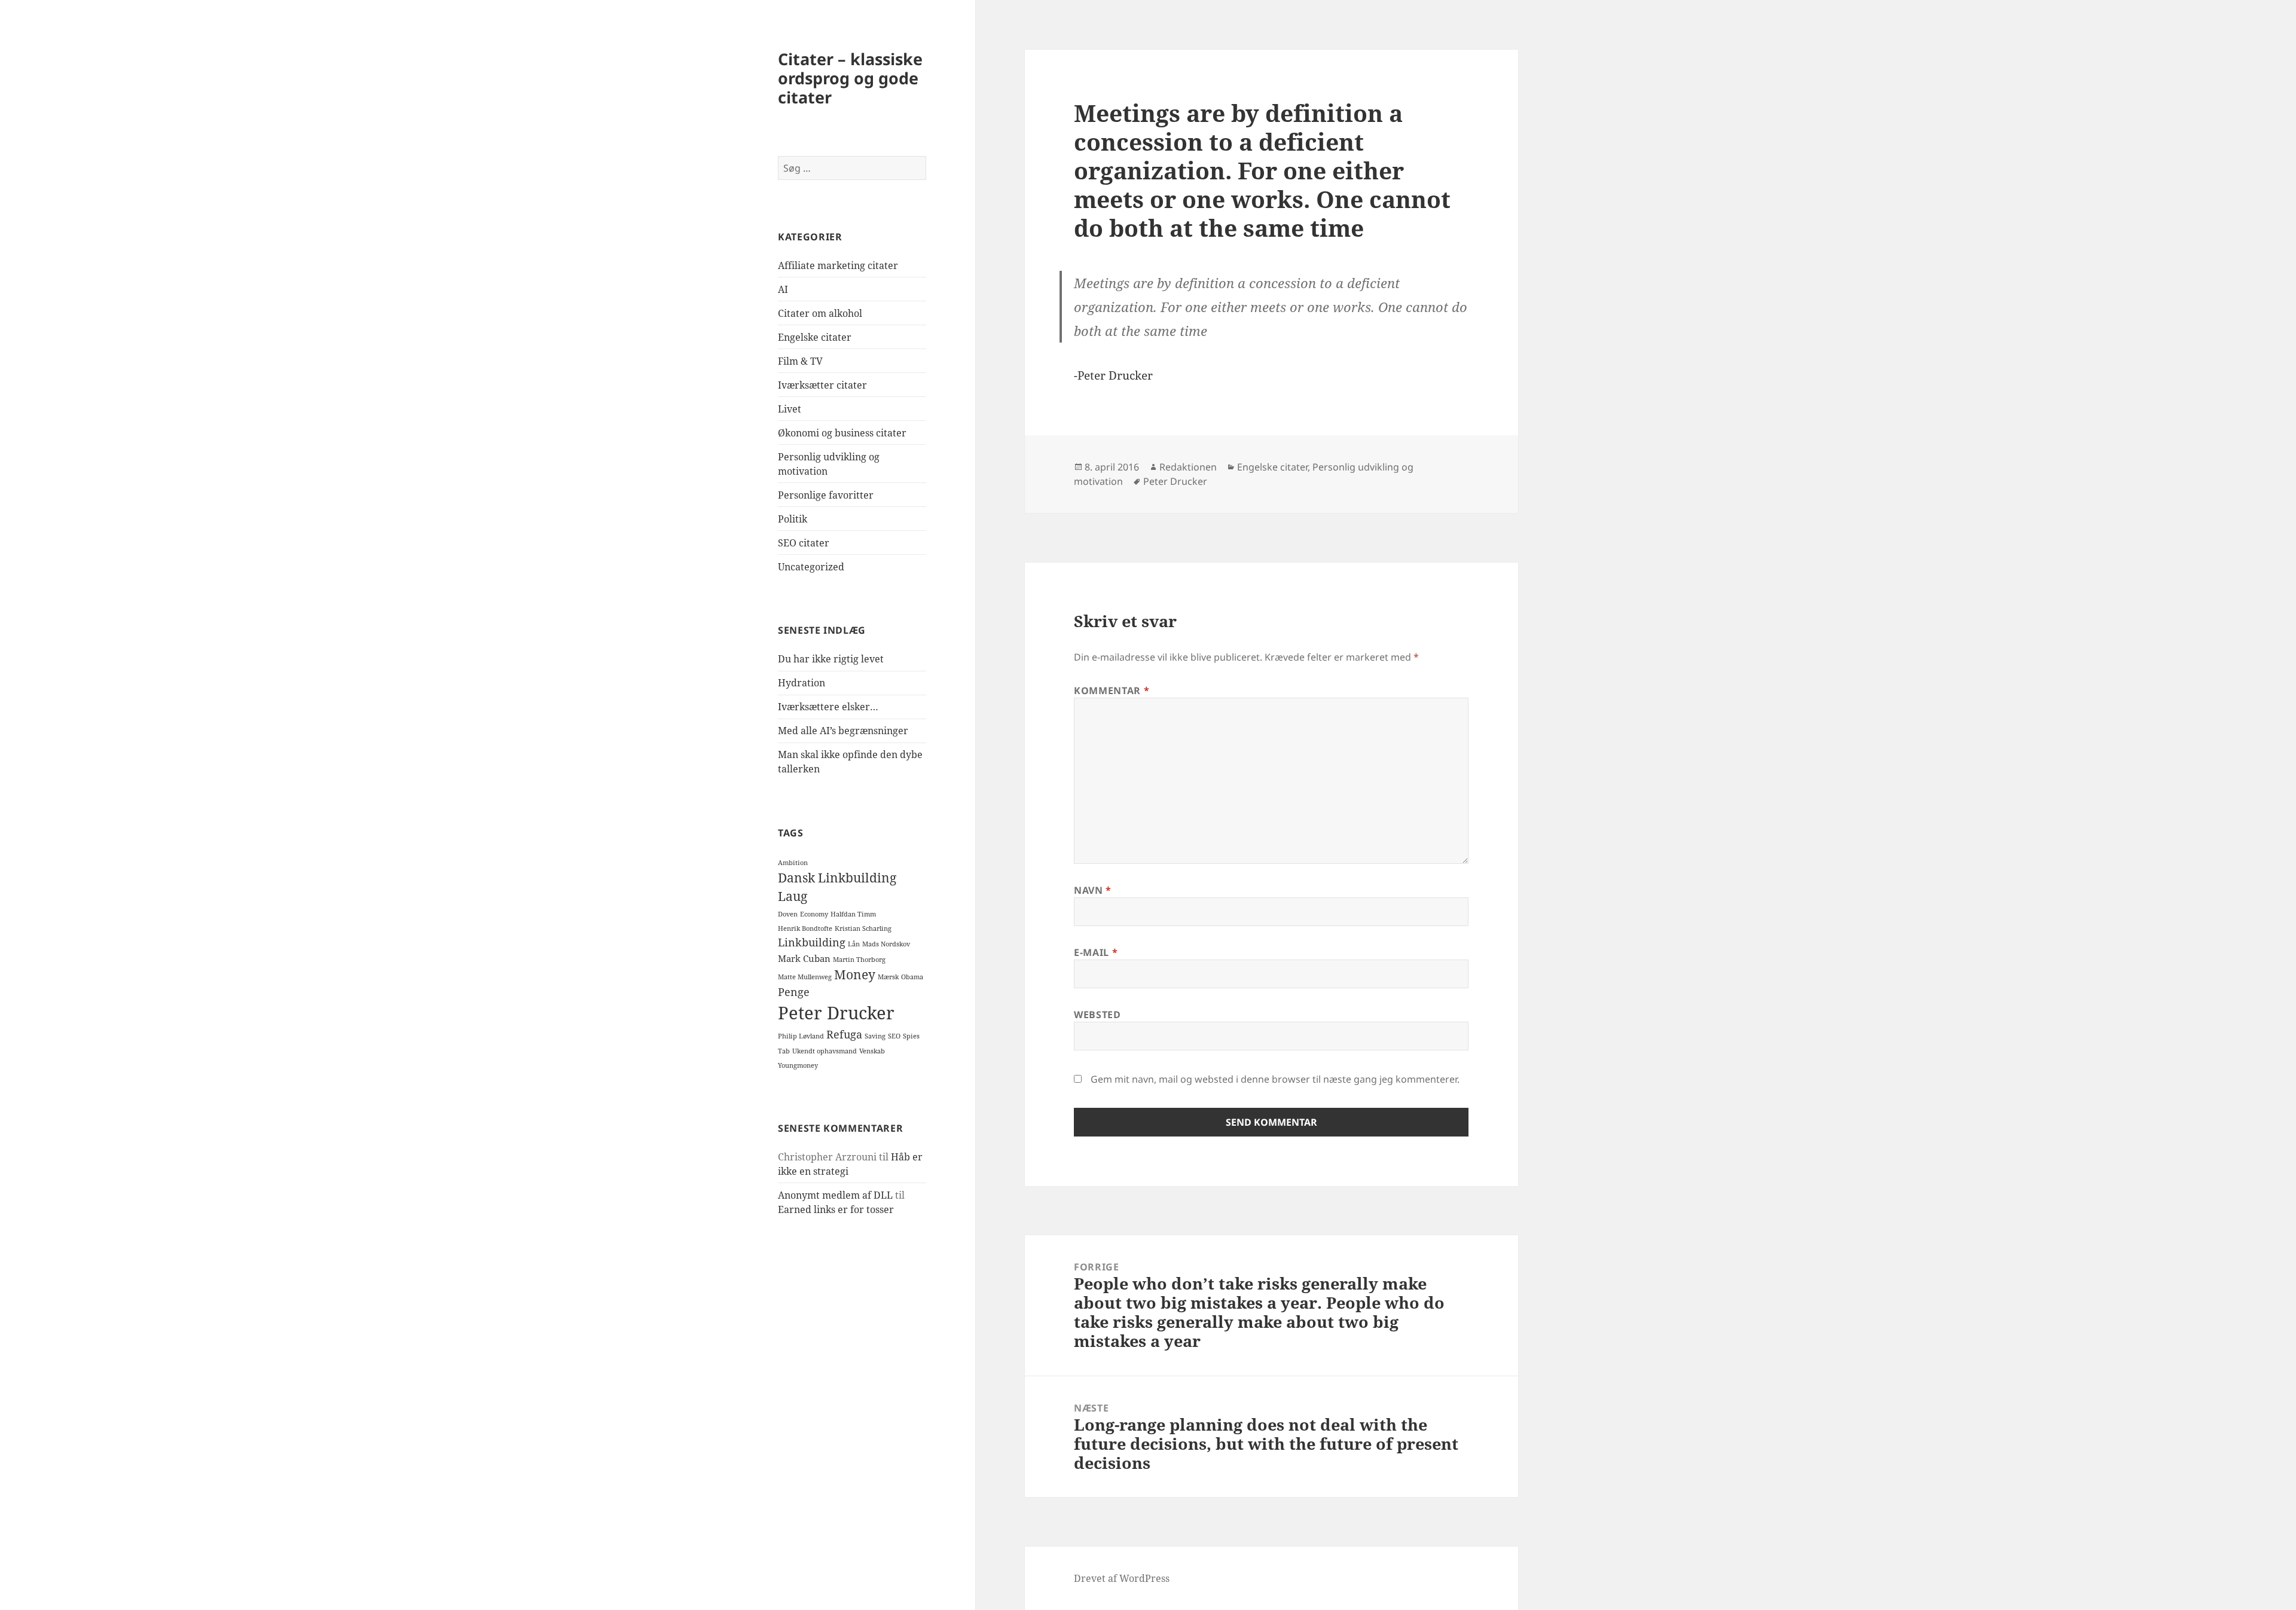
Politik (793, 519)
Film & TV (800, 361)
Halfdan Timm (853, 914)
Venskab (872, 1051)
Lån (854, 944)
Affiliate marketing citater (838, 265)
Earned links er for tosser (836, 1209)
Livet (790, 409)
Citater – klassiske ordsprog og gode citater (850, 78)
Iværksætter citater (822, 385)
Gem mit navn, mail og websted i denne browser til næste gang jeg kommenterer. (1275, 1079)
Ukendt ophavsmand (825, 1051)
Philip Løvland (801, 1036)
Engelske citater (815, 337)
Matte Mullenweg (805, 977)
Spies (911, 1036)
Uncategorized (811, 567)
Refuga (844, 1034)
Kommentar (1112, 691)
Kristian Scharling (863, 928)
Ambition (793, 863)
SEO (894, 1036)
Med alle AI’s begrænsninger (843, 731)
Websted (1097, 1015)
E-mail (1096, 952)
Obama (912, 977)
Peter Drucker (836, 1013)
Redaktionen (1188, 467)
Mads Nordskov (886, 944)
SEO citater (804, 543)
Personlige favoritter (826, 495)
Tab (784, 1051)
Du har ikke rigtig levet (831, 659)
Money (855, 974)
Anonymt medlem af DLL (835, 1195)
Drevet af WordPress (1122, 1578)
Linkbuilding (812, 942)
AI (783, 289)
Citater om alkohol (820, 313)
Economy (814, 914)
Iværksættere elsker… (828, 707)
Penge (794, 992)
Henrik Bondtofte (805, 928)
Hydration (802, 683)
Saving (875, 1036)
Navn (1093, 890)
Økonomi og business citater (842, 433)
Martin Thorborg (859, 960)
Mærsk (888, 977)
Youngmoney (798, 1065)
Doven (788, 914)
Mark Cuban (804, 958)
